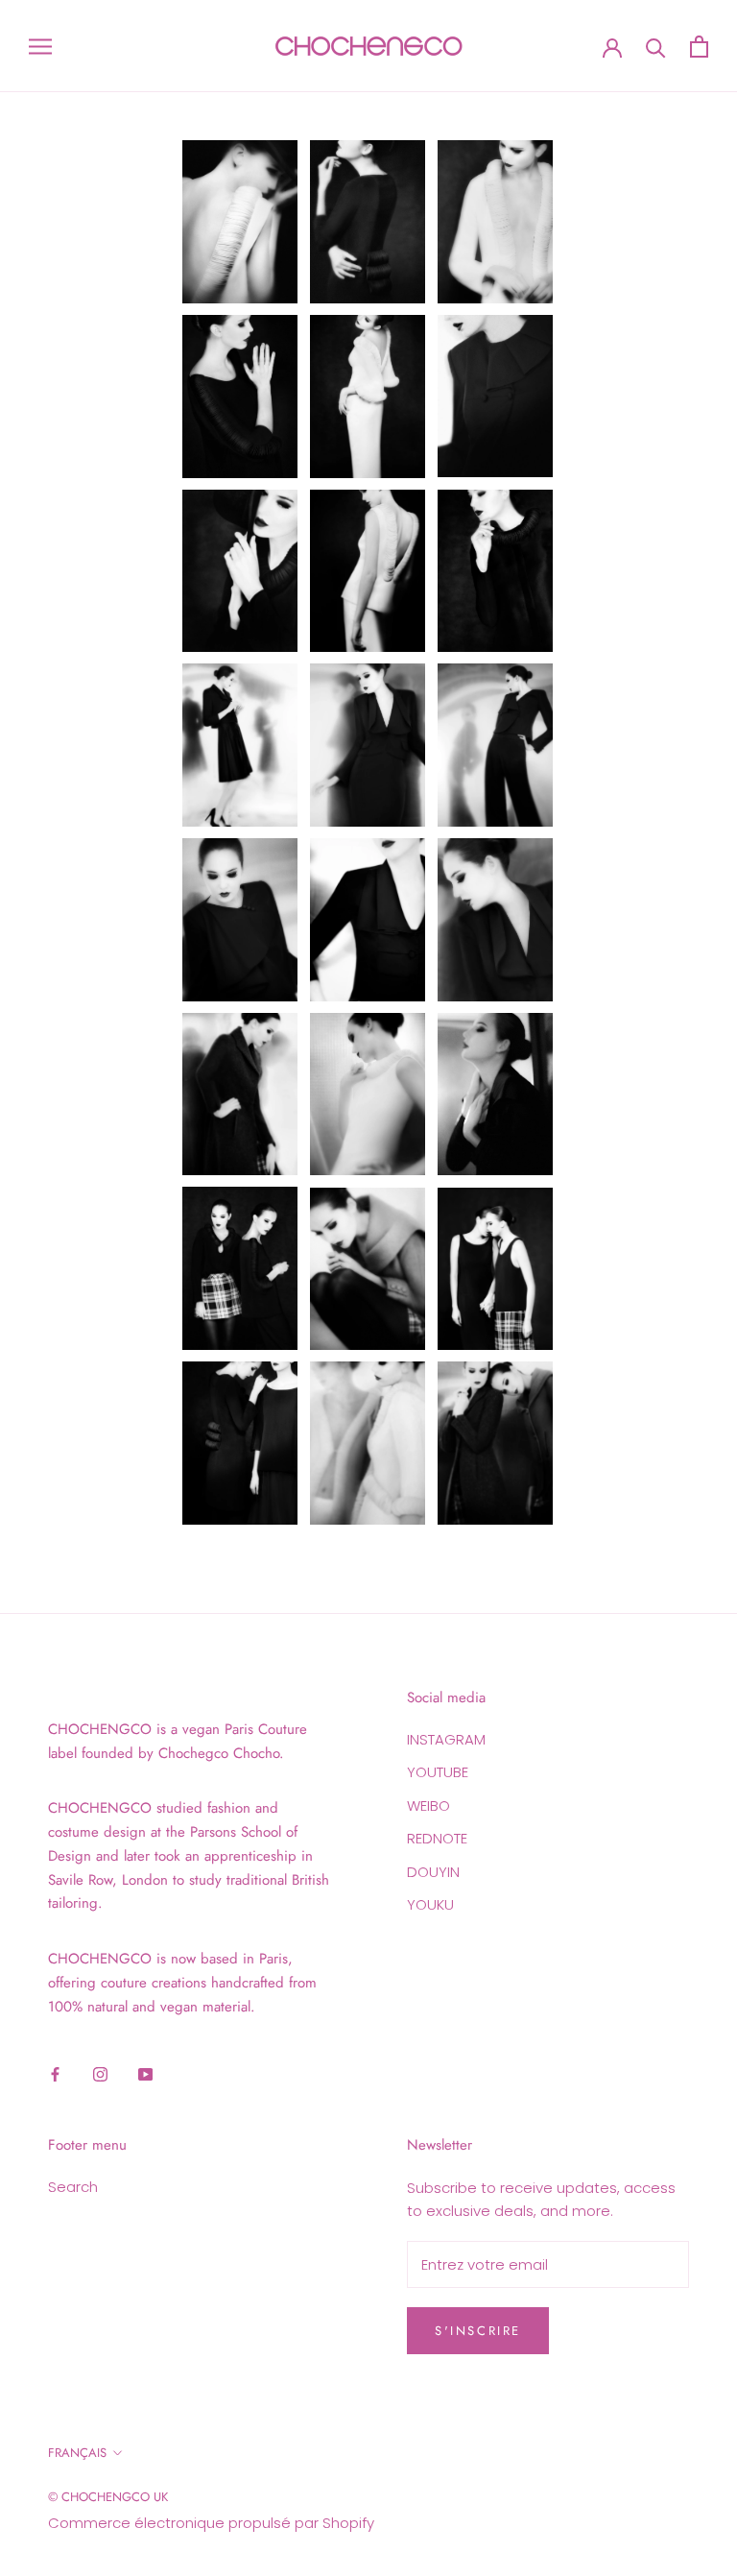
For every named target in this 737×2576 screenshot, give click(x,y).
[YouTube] (145, 2073)
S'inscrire (478, 2331)
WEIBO (428, 1806)
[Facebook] (55, 2073)
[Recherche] (656, 47)
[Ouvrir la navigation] (40, 46)
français (77, 2453)
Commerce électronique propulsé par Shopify (211, 2523)
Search (73, 2187)
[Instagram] (100, 2073)
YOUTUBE (438, 1772)
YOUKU (430, 1904)
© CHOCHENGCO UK (108, 2497)
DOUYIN (433, 1872)
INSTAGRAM (446, 1739)
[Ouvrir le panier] (699, 47)
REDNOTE (437, 1838)
